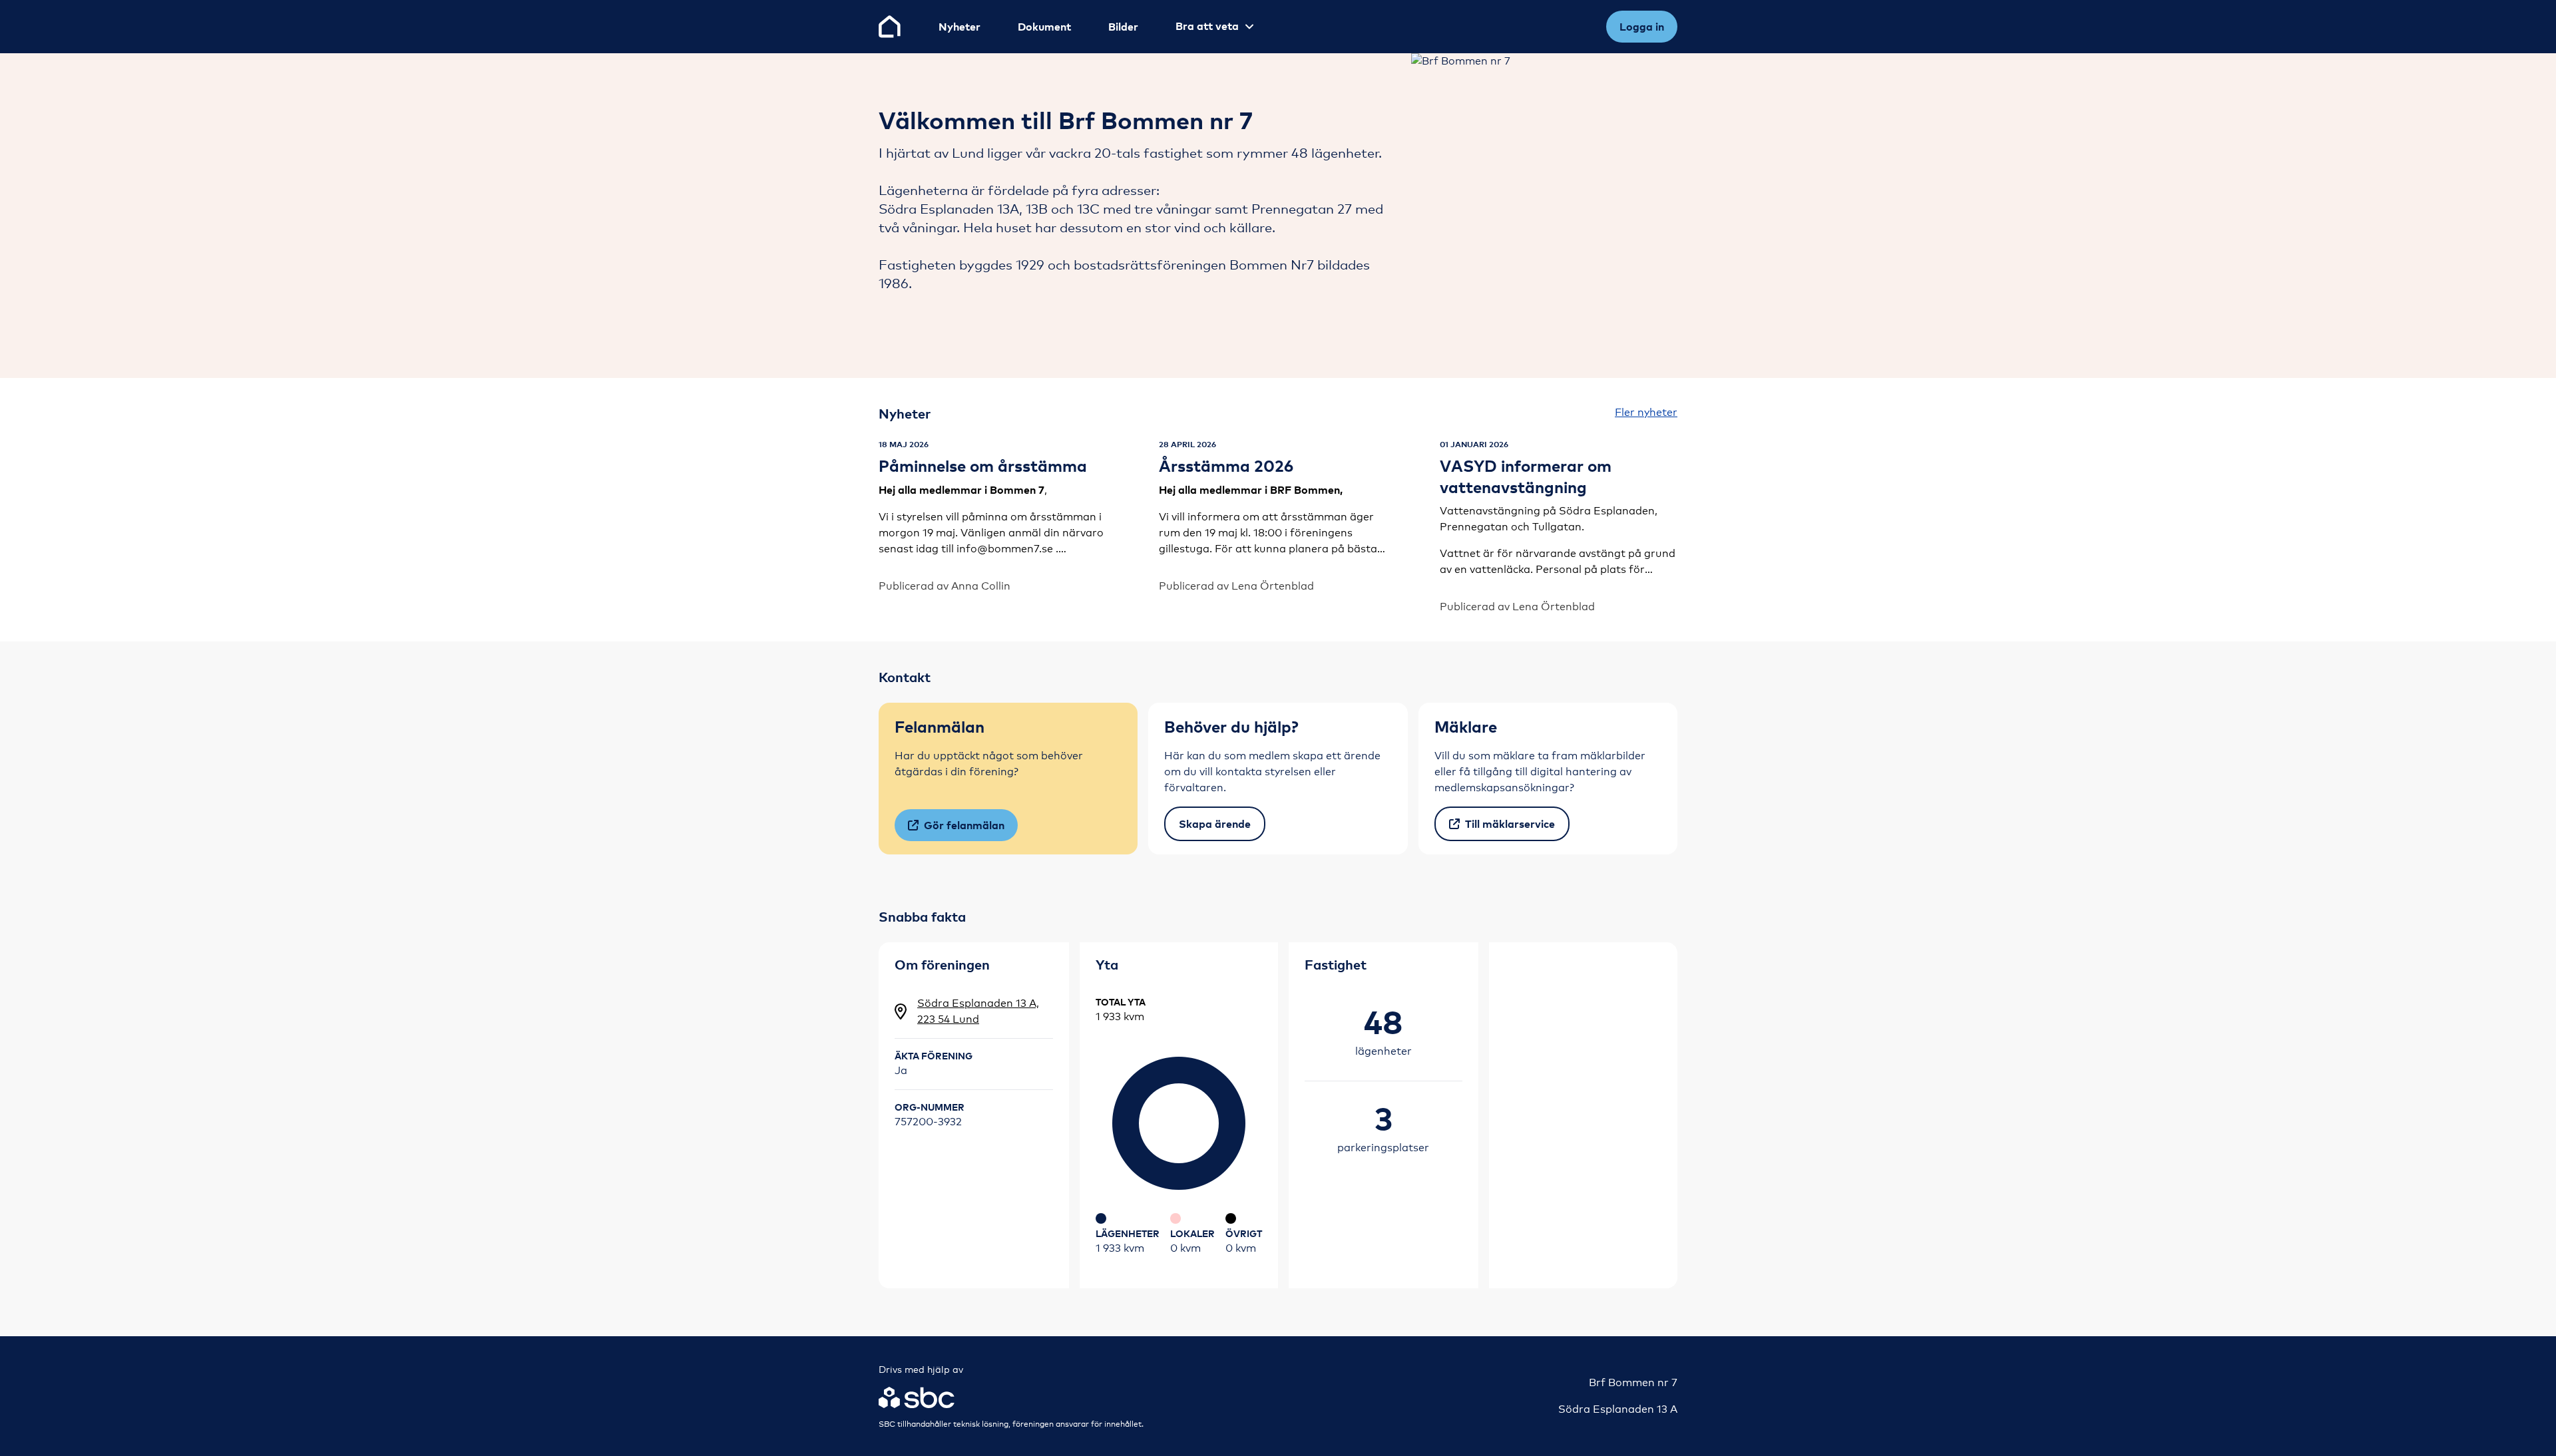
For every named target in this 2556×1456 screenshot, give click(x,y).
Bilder (1123, 27)
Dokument (1044, 27)
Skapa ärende (1215, 824)
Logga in (1642, 27)
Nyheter (959, 27)
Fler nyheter (1646, 412)
